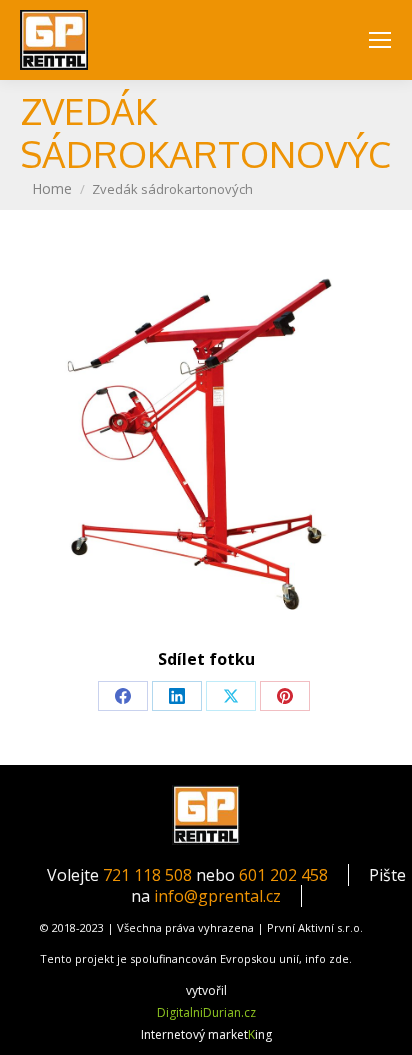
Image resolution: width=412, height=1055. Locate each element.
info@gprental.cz (217, 896)
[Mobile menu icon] (380, 40)
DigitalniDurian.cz (206, 1012)
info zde (327, 958)
